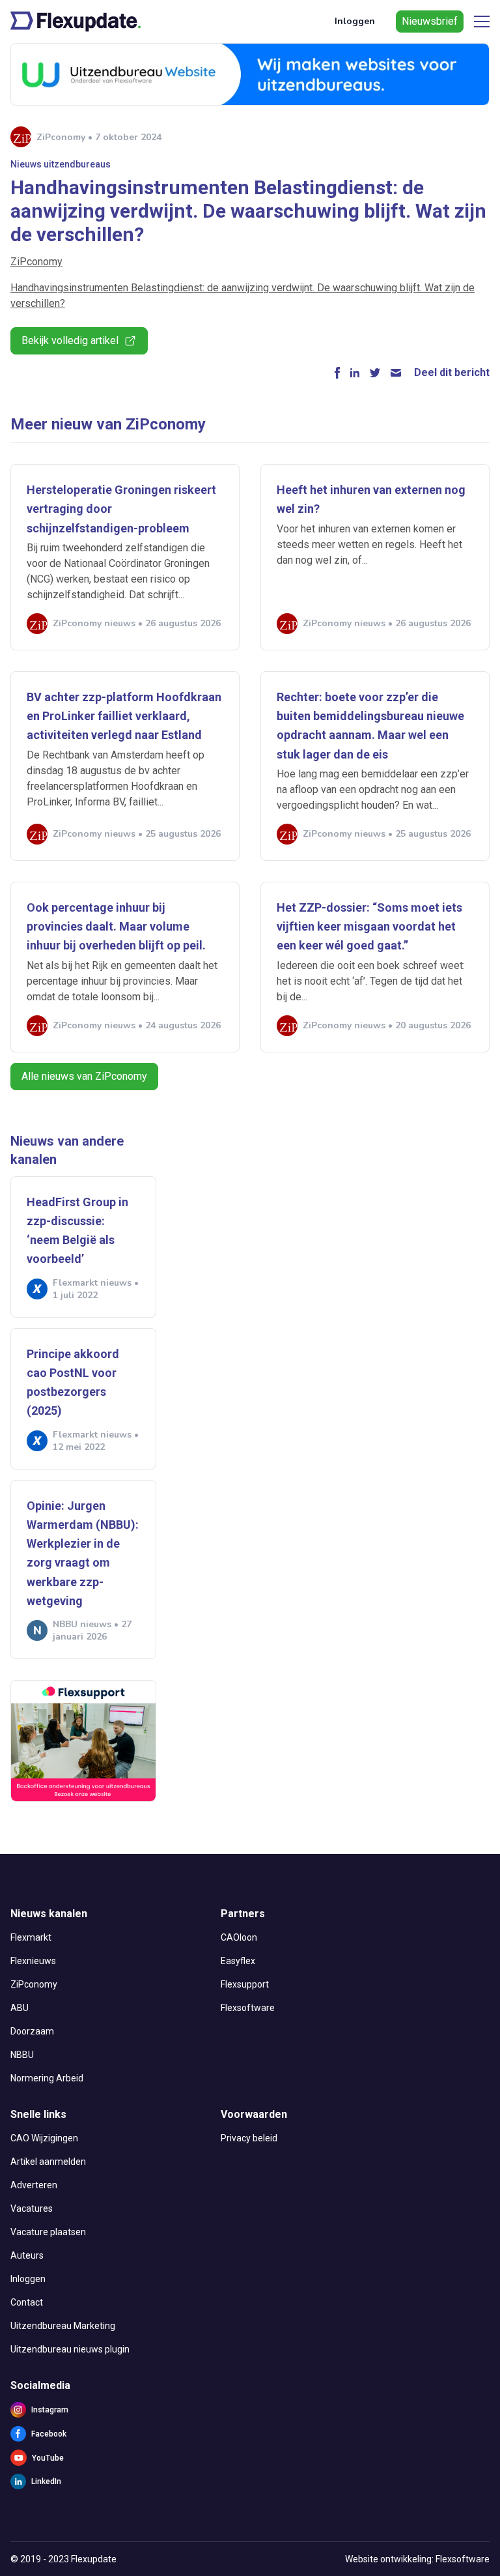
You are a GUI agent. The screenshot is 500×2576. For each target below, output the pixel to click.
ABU (20, 2008)
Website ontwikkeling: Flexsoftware (417, 2559)
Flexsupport (245, 1984)
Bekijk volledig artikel (70, 340)
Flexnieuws (33, 1961)
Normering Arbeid (47, 2078)
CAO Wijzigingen (44, 2138)
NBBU (22, 2055)
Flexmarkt (31, 1937)
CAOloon (239, 1937)
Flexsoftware (248, 2008)
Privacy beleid (249, 2138)
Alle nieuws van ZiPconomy (84, 1076)
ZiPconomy (36, 262)
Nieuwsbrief (430, 21)
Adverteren (34, 2185)
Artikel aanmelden (48, 2162)
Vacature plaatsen (48, 2232)
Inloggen (355, 21)
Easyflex (238, 1961)
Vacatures (32, 2208)
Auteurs (27, 2255)
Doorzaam (32, 2031)
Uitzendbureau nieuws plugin (70, 2349)
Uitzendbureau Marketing (63, 2326)
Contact (27, 2302)
